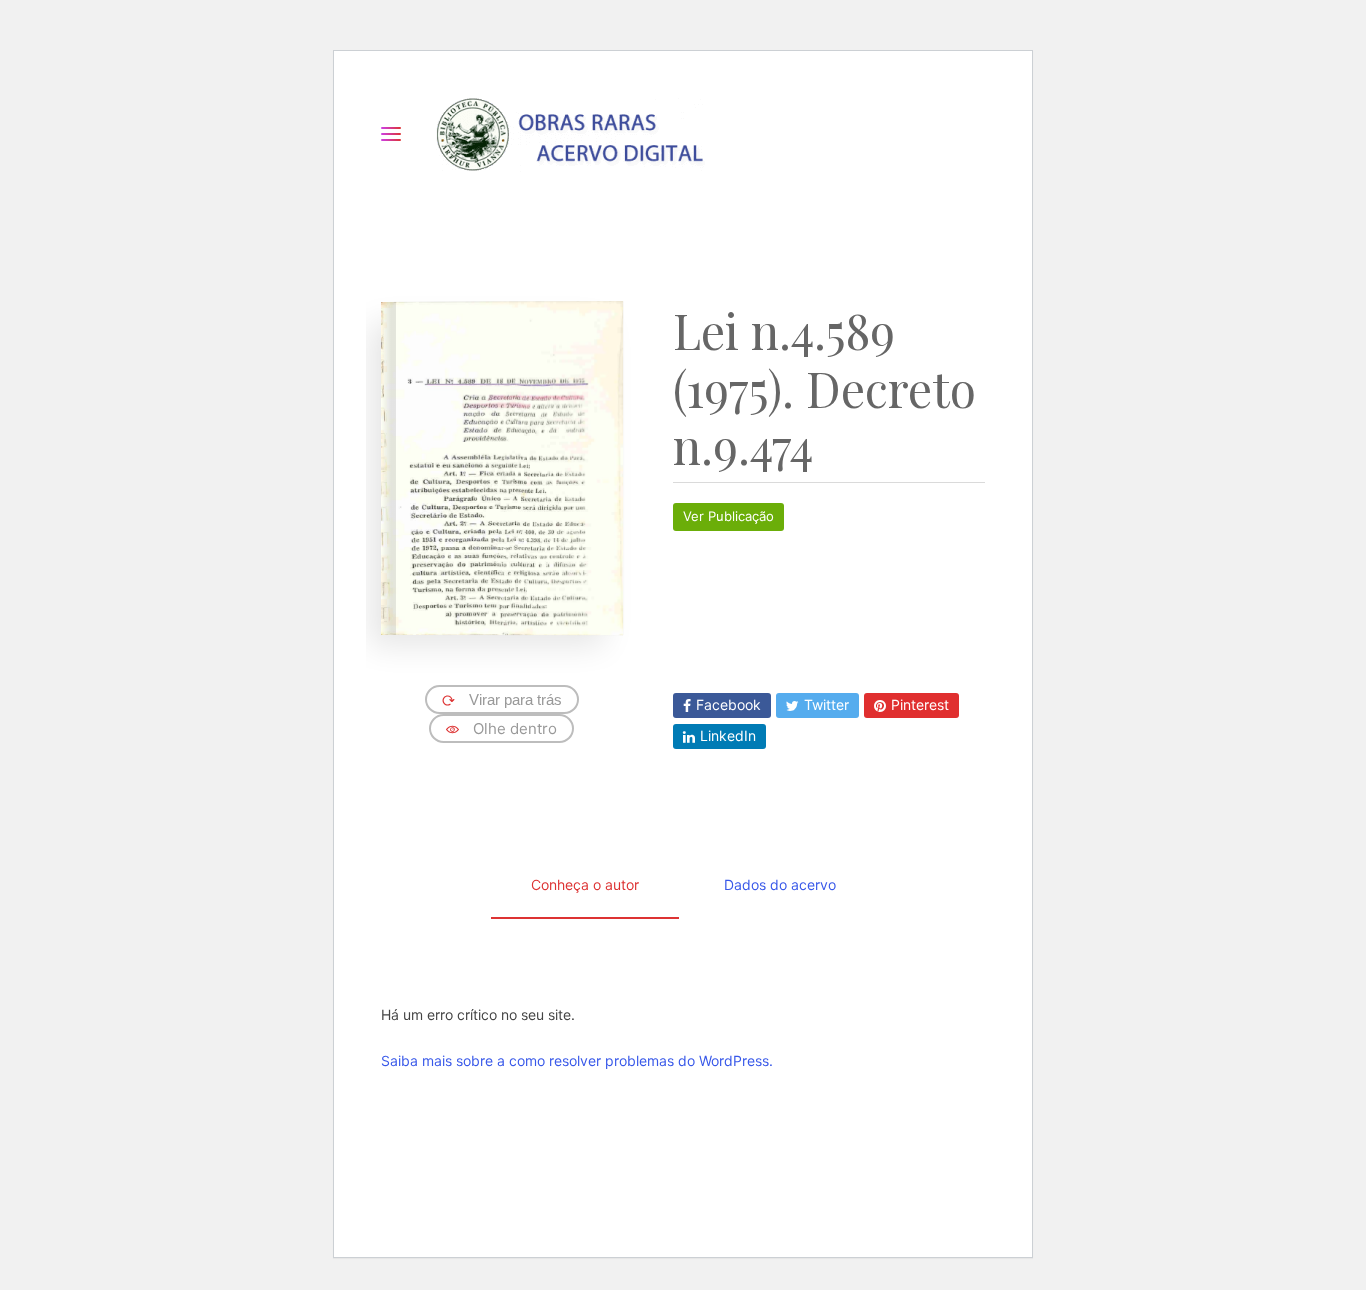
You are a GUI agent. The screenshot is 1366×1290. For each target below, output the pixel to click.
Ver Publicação (728, 516)
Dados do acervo (780, 884)
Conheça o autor (585, 884)
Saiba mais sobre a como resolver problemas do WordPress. (577, 1060)
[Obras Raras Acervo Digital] (569, 134)
